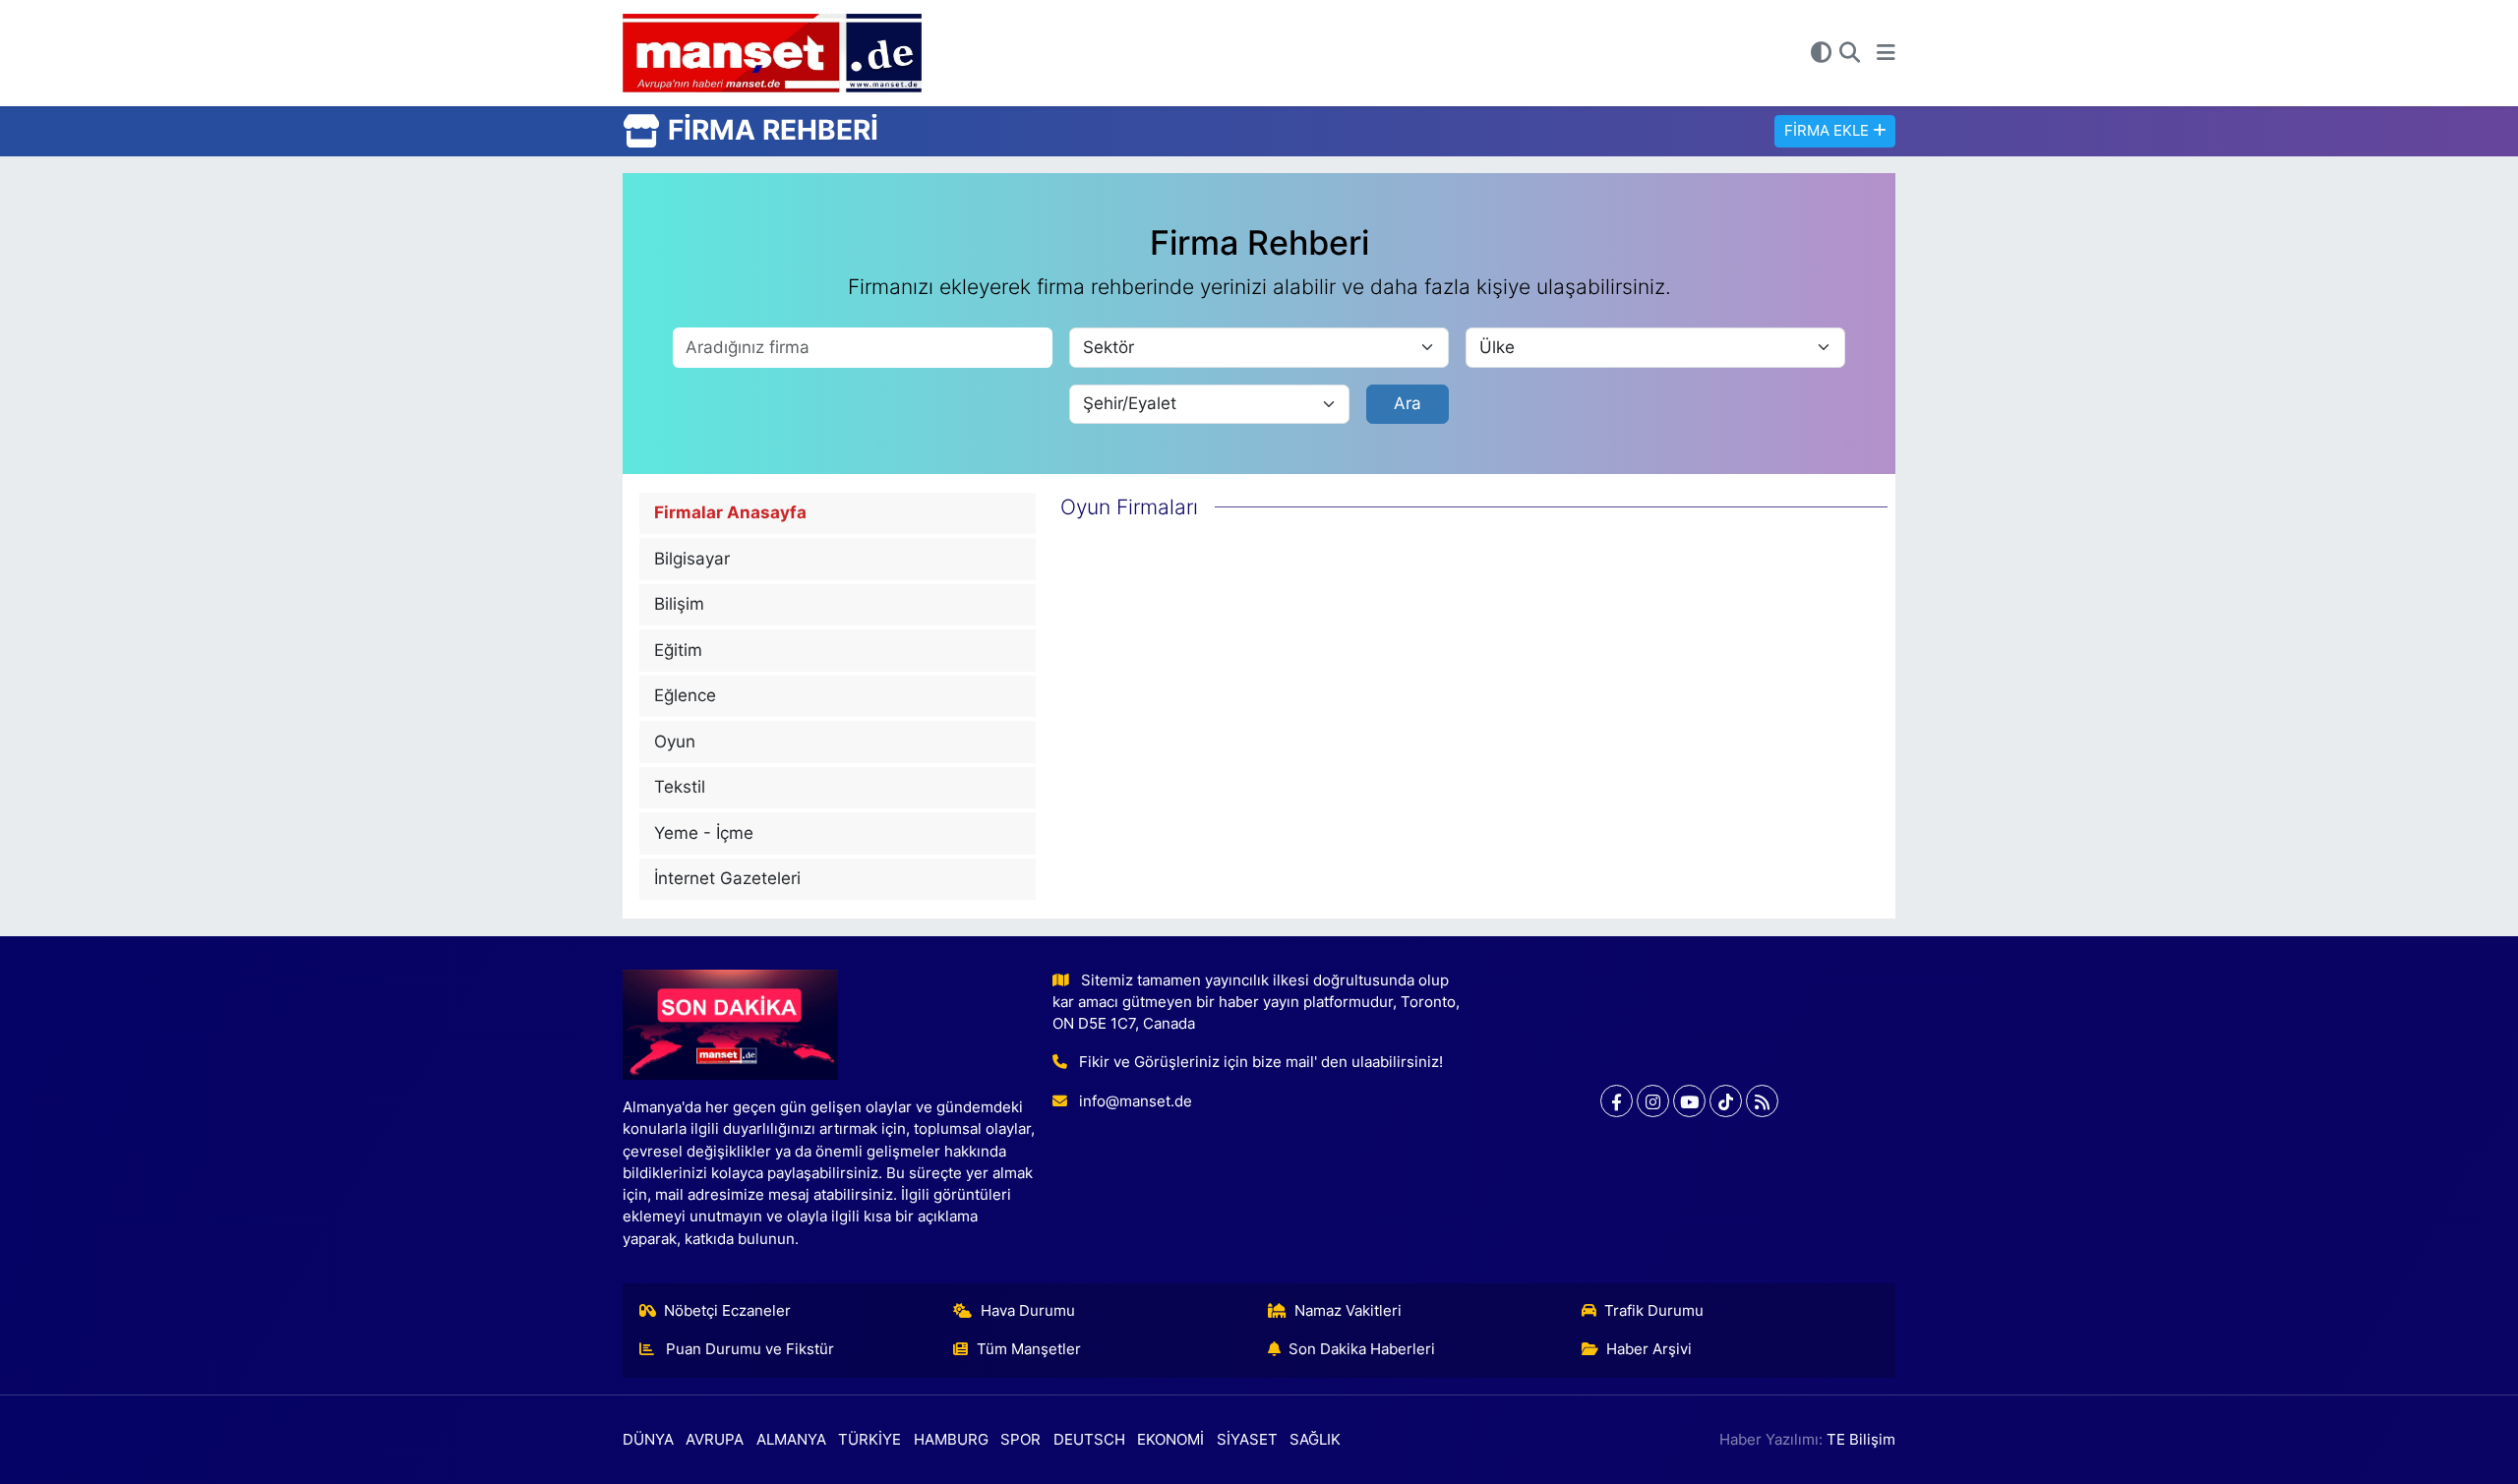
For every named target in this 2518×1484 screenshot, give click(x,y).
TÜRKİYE (869, 1440)
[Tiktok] (1726, 1101)
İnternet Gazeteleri (727, 878)
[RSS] (1762, 1101)
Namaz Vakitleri (1348, 1311)
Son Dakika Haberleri (1362, 1349)
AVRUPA (715, 1440)
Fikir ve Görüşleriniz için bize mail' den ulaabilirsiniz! (1261, 1062)
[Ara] (1850, 53)
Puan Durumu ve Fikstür (748, 1349)
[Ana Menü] (1886, 53)
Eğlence (685, 695)
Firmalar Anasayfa (730, 512)
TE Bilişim (1861, 1440)
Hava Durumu (1028, 1311)
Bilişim (679, 604)
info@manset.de (1136, 1101)
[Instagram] (1653, 1101)
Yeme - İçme (704, 833)
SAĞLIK (1315, 1440)
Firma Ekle (1829, 131)
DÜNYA (648, 1440)
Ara (1408, 403)
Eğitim (678, 650)
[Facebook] (1617, 1101)
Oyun (675, 742)
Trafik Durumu (1654, 1311)
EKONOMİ (1170, 1440)
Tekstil (680, 787)
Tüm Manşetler (1029, 1349)
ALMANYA (791, 1440)
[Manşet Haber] (772, 54)
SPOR (1020, 1440)
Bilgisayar (692, 559)
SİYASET (1247, 1440)
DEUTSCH (1089, 1440)
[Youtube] (1689, 1101)
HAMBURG (951, 1440)
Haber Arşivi (1649, 1349)
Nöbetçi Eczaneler (727, 1311)
